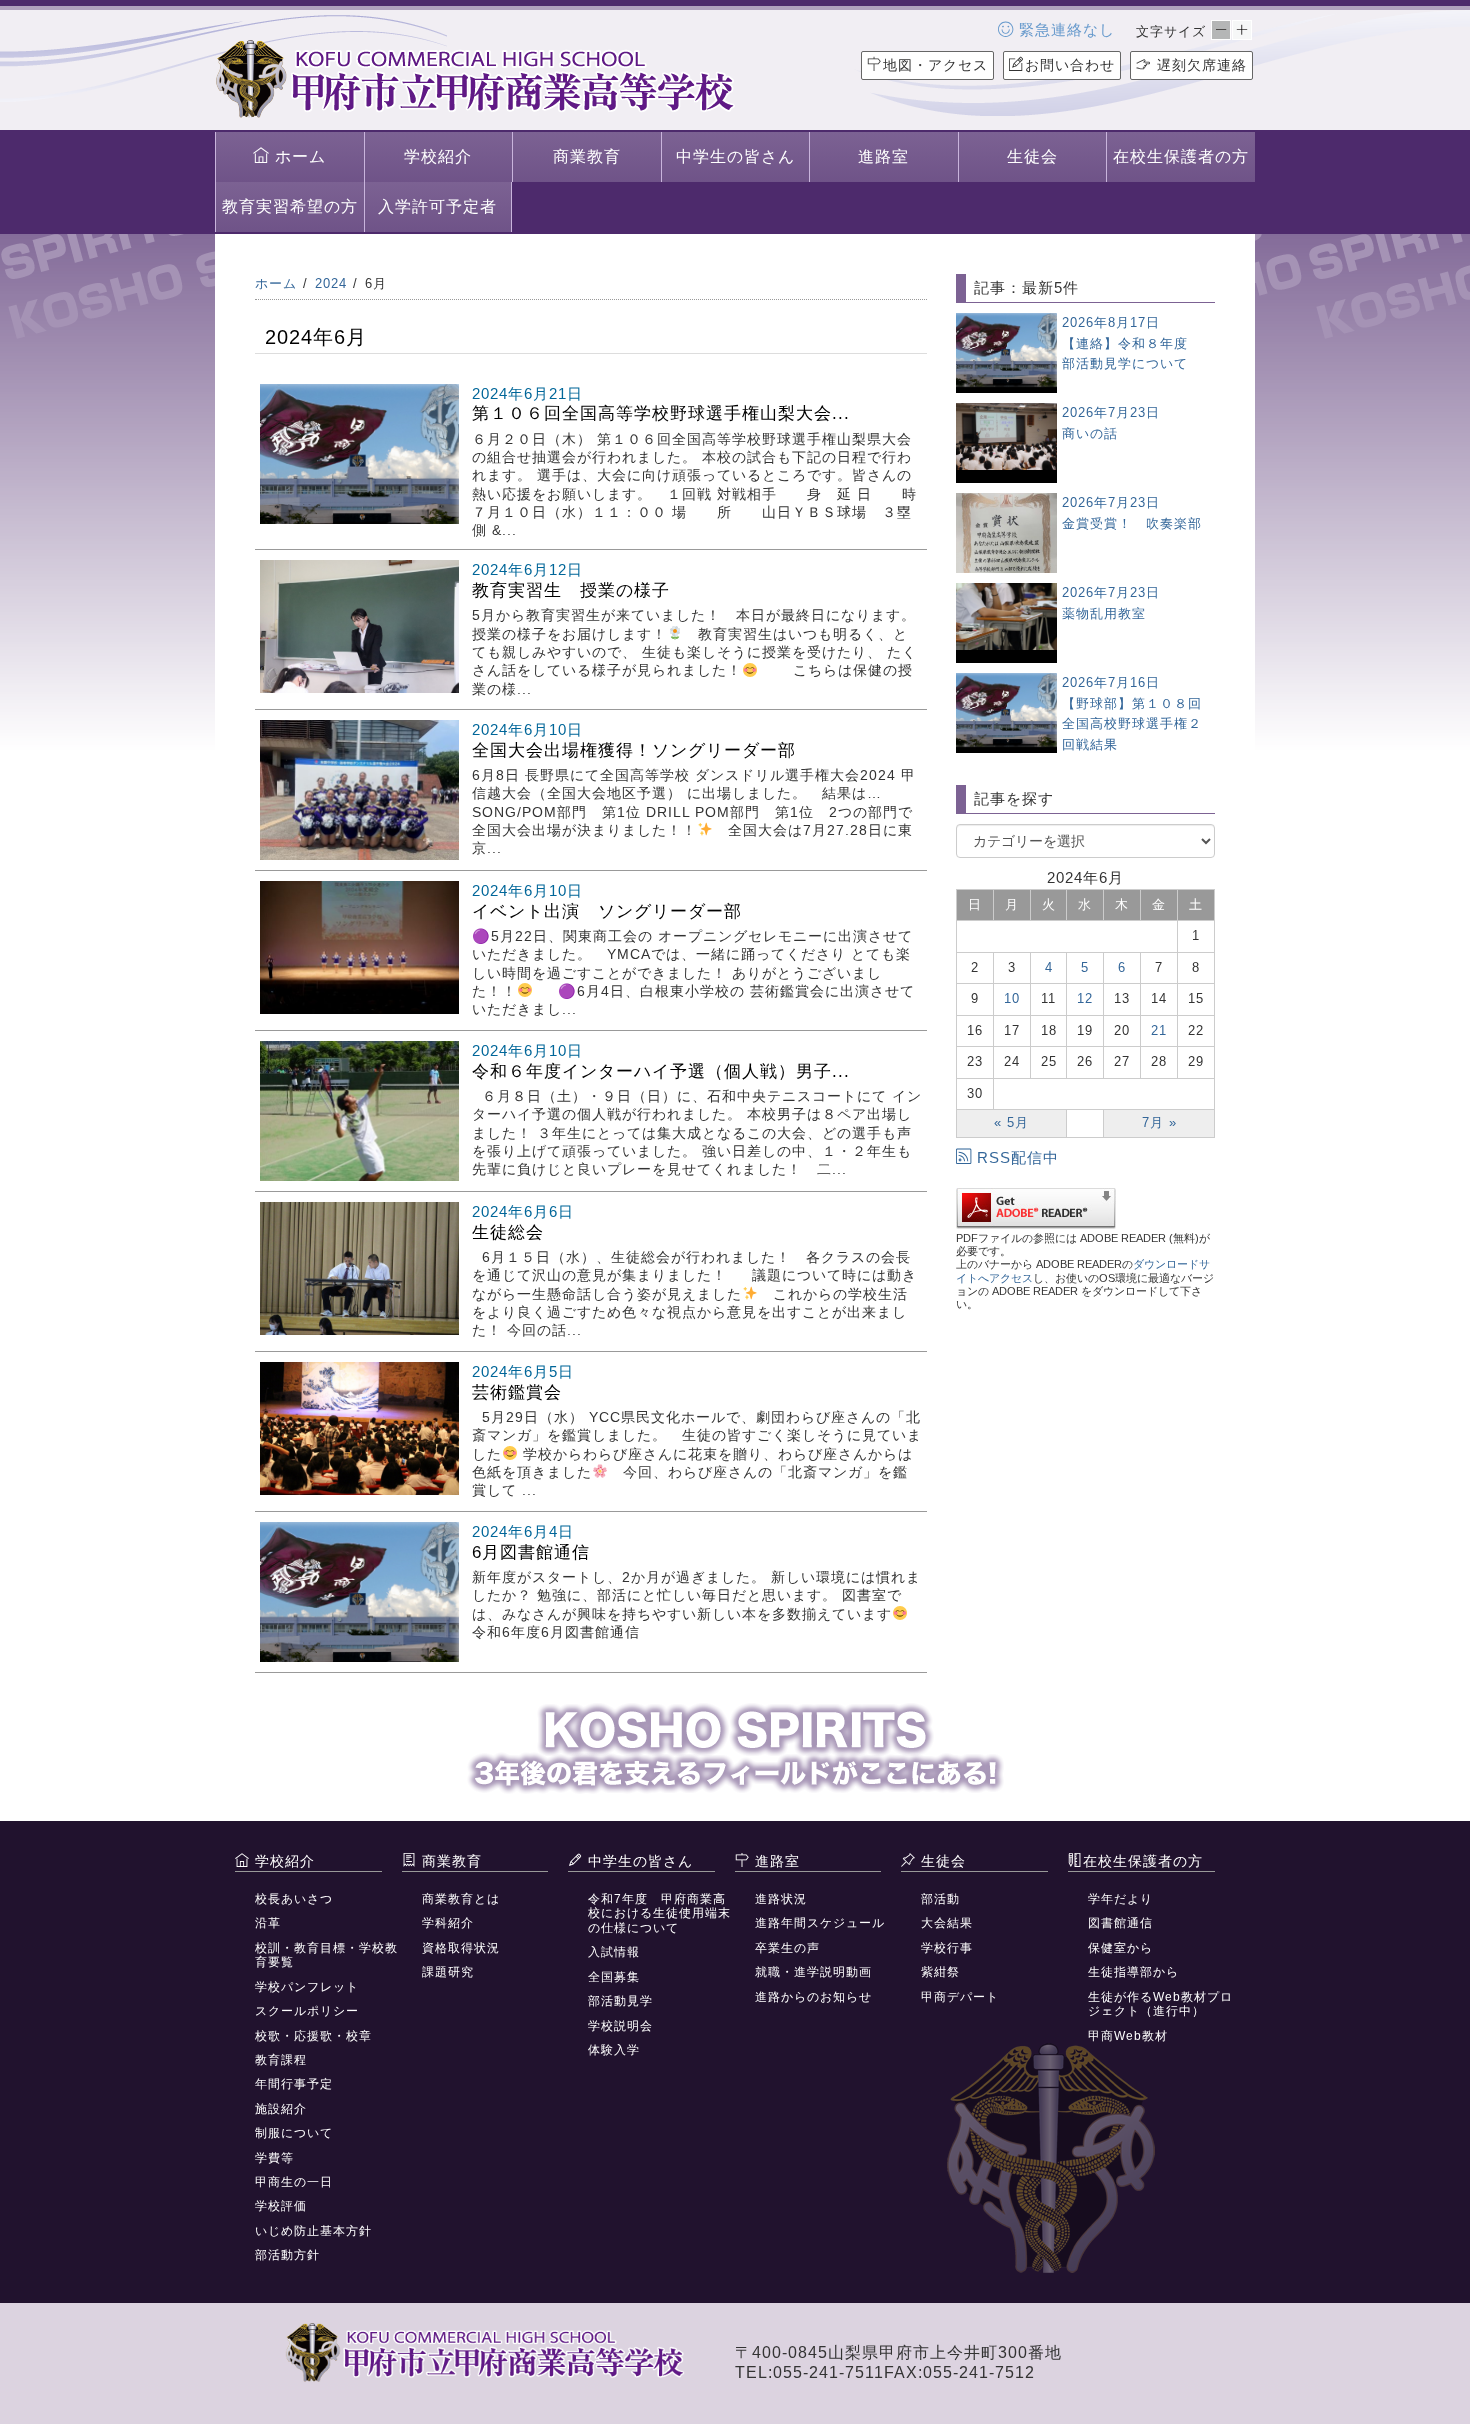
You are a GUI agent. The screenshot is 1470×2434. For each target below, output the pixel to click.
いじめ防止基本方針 (313, 2231)
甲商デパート (960, 1997)
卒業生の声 (787, 1948)
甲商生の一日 (294, 2182)
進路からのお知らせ (813, 1997)
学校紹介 (438, 156)
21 (1159, 1030)
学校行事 (947, 1948)
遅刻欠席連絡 (1199, 65)
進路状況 (781, 1899)
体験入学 (614, 2050)
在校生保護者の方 (1181, 156)
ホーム (298, 156)
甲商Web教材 (1128, 2036)
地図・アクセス (935, 65)
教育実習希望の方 (290, 206)
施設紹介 (281, 2109)
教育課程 (281, 2060)
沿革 (268, 1923)
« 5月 (1011, 1122)
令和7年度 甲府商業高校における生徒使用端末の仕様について (659, 1913)
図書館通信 (1120, 1923)
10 (1012, 998)
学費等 (274, 2158)
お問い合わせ (1070, 65)
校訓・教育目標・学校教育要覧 (326, 1955)
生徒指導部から (1133, 1972)
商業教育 (587, 156)
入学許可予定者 (437, 206)
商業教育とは (461, 1899)
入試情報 (614, 1952)
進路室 (883, 156)
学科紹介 (448, 1923)
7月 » (1159, 1122)
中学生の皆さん (735, 156)
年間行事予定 (294, 2084)
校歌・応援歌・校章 (313, 2036)
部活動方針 (287, 2255)
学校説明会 (620, 2026)
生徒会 (1032, 156)
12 (1085, 998)
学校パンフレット (307, 1987)
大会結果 (947, 1923)
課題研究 (448, 1972)
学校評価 (281, 2206)
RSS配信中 (1018, 1157)
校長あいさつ (294, 1899)
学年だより (1120, 1899)
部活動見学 (620, 2001)
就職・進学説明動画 (813, 1972)
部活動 (940, 1899)
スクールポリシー (307, 2011)
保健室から (1120, 1948)
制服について (294, 2133)
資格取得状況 (461, 1948)
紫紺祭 (940, 1972)
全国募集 (614, 1977)
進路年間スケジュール (820, 1923)
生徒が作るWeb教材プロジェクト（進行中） (1160, 2004)
